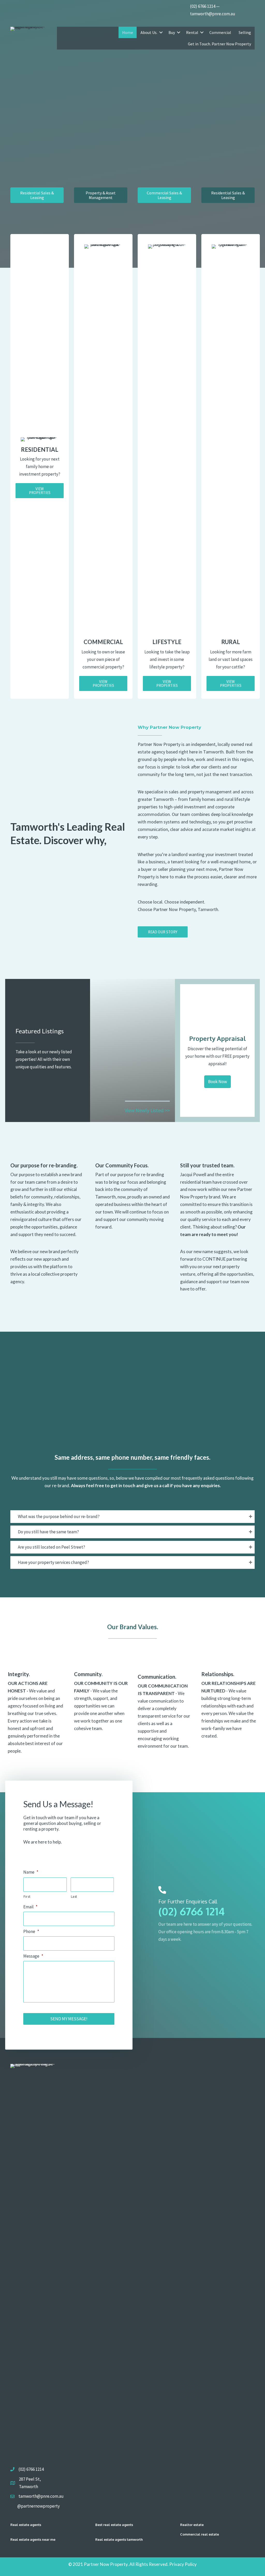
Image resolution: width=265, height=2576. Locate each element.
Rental (192, 32)
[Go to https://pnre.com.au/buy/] (132, 1109)
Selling (245, 32)
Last (74, 1896)
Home (128, 32)
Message (33, 1956)
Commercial (220, 32)
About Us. (149, 32)
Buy (172, 32)
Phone (31, 1931)
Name (31, 1872)
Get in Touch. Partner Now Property (219, 44)
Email (30, 1907)
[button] (40, 491)
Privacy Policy (183, 2564)
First (27, 1896)
